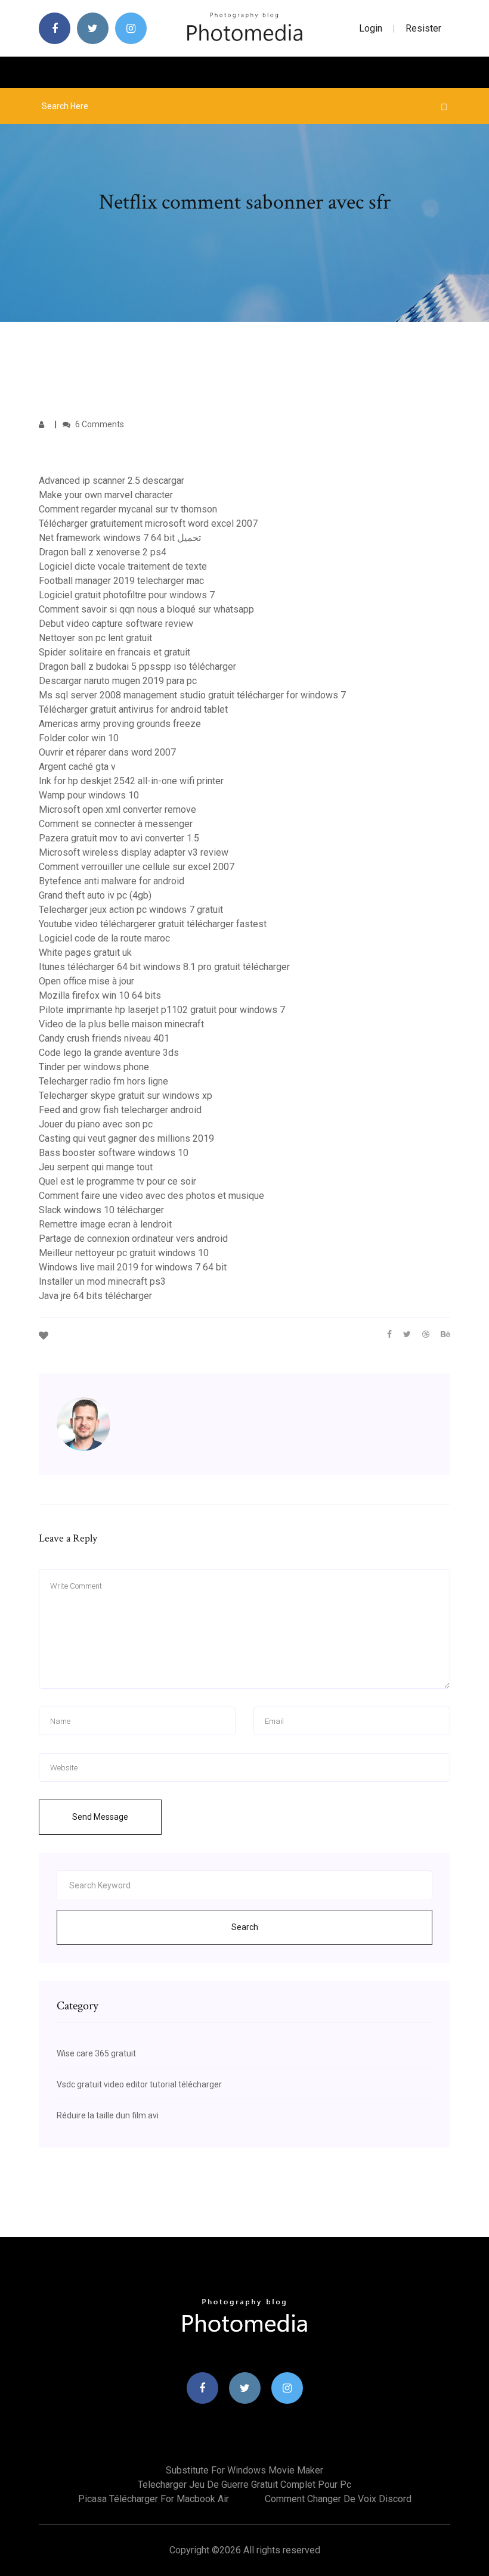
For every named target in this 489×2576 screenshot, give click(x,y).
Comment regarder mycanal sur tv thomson (128, 509)
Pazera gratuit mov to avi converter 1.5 (119, 838)
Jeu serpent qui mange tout (96, 1167)
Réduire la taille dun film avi (108, 2115)
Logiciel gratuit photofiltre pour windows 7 (127, 595)
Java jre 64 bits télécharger (95, 1296)
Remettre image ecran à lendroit (105, 1224)
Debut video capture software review (116, 624)
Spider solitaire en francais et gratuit (114, 652)
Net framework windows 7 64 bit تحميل (120, 538)
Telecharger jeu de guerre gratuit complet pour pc (244, 2485)
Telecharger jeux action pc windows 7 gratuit (131, 910)
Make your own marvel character (106, 495)
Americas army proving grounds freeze (120, 724)
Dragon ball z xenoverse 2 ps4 (103, 552)
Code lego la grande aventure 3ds (109, 1053)
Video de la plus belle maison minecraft (121, 1024)
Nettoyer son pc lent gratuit (95, 638)
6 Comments (99, 424)
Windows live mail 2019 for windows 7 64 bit (133, 1267)
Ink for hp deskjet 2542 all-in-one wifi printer (131, 781)
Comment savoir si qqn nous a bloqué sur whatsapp (146, 609)
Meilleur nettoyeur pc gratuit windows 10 (124, 1253)
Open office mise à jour (86, 981)
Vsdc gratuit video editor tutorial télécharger (139, 2084)
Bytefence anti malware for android (112, 881)
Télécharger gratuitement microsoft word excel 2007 (148, 523)
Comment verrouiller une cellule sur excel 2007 (137, 867)
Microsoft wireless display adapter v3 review (134, 852)
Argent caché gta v (77, 767)
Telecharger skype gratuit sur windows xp (126, 1096)
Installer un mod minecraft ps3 (102, 1281)
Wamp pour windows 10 (89, 795)
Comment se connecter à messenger (116, 824)
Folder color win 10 (79, 738)
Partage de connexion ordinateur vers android (133, 1239)
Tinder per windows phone (94, 1067)
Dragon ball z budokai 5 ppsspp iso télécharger (137, 666)
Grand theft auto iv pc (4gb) (95, 895)
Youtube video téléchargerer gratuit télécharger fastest (153, 924)
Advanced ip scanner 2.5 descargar (112, 481)
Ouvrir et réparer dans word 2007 (107, 752)
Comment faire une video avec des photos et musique (151, 1196)
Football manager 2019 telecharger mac (121, 581)
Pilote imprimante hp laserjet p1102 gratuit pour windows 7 (162, 1010)
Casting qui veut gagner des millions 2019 (126, 1138)
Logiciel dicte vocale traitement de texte (123, 566)
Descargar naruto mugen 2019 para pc (118, 681)
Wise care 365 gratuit (96, 2053)
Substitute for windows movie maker (244, 2470)
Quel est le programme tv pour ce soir (117, 1181)
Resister (423, 28)
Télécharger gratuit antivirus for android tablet (133, 709)
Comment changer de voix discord (338, 2499)
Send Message (100, 1817)
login (371, 28)
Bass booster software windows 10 (114, 1153)
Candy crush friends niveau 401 (104, 1038)
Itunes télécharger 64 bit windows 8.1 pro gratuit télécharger (164, 967)
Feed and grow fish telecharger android (120, 1110)
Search (245, 1927)
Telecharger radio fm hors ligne (103, 1081)
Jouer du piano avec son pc (96, 1124)
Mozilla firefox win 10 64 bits (100, 995)
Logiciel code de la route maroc (104, 938)
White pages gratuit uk (85, 953)
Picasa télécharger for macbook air (154, 2499)
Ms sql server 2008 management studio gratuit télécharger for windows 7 (192, 695)
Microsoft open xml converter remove (117, 810)
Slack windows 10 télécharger (101, 1210)
